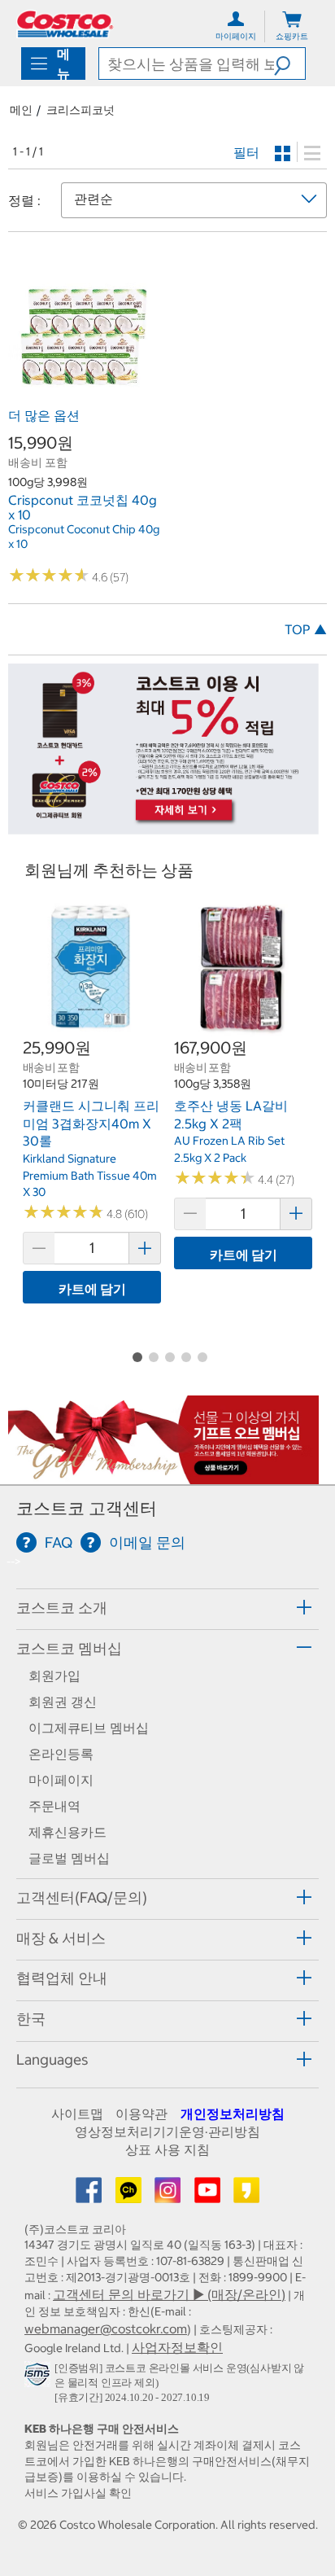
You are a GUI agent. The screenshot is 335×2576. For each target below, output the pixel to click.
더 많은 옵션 (44, 415)
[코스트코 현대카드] (163, 826)
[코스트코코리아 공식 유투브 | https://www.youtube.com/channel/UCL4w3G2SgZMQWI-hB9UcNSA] (209, 2195)
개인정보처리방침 (233, 2114)
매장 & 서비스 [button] (61, 1938)
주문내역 (54, 1806)
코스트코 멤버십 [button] (69, 1648)
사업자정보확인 (177, 2347)
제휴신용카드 (67, 1832)
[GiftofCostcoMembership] (163, 1476)
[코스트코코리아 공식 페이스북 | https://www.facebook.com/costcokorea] (90, 2195)
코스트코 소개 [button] (62, 1608)
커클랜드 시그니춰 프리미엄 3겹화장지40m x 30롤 (91, 1123)
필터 (246, 152)
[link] (84, 392)
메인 (21, 110)
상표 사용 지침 (167, 2149)
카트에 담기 (92, 1289)
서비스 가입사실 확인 (78, 2493)
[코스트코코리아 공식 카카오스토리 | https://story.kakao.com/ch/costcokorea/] (246, 2195)
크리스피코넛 (80, 110)
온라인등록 (61, 1754)
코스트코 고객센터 (87, 1508)
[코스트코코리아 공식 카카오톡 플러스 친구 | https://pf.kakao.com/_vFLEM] (130, 2195)
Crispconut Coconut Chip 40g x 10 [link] (84, 537)
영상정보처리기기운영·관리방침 (167, 2131)
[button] (289, 64)
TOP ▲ (306, 629)
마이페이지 (61, 1780)
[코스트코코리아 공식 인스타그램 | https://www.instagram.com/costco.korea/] (169, 2195)
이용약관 (141, 2114)
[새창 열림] (39, 2377)
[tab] (167, 1607)
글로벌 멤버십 (69, 1858)
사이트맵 (77, 2114)
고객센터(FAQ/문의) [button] (82, 1897)
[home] (65, 24)
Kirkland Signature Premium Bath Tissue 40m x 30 (90, 1175)
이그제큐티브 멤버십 (89, 1728)
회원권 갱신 (63, 1702)
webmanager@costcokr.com (106, 2328)
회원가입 (54, 1676)
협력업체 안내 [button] (62, 1978)
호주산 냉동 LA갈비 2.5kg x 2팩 (231, 1115)
